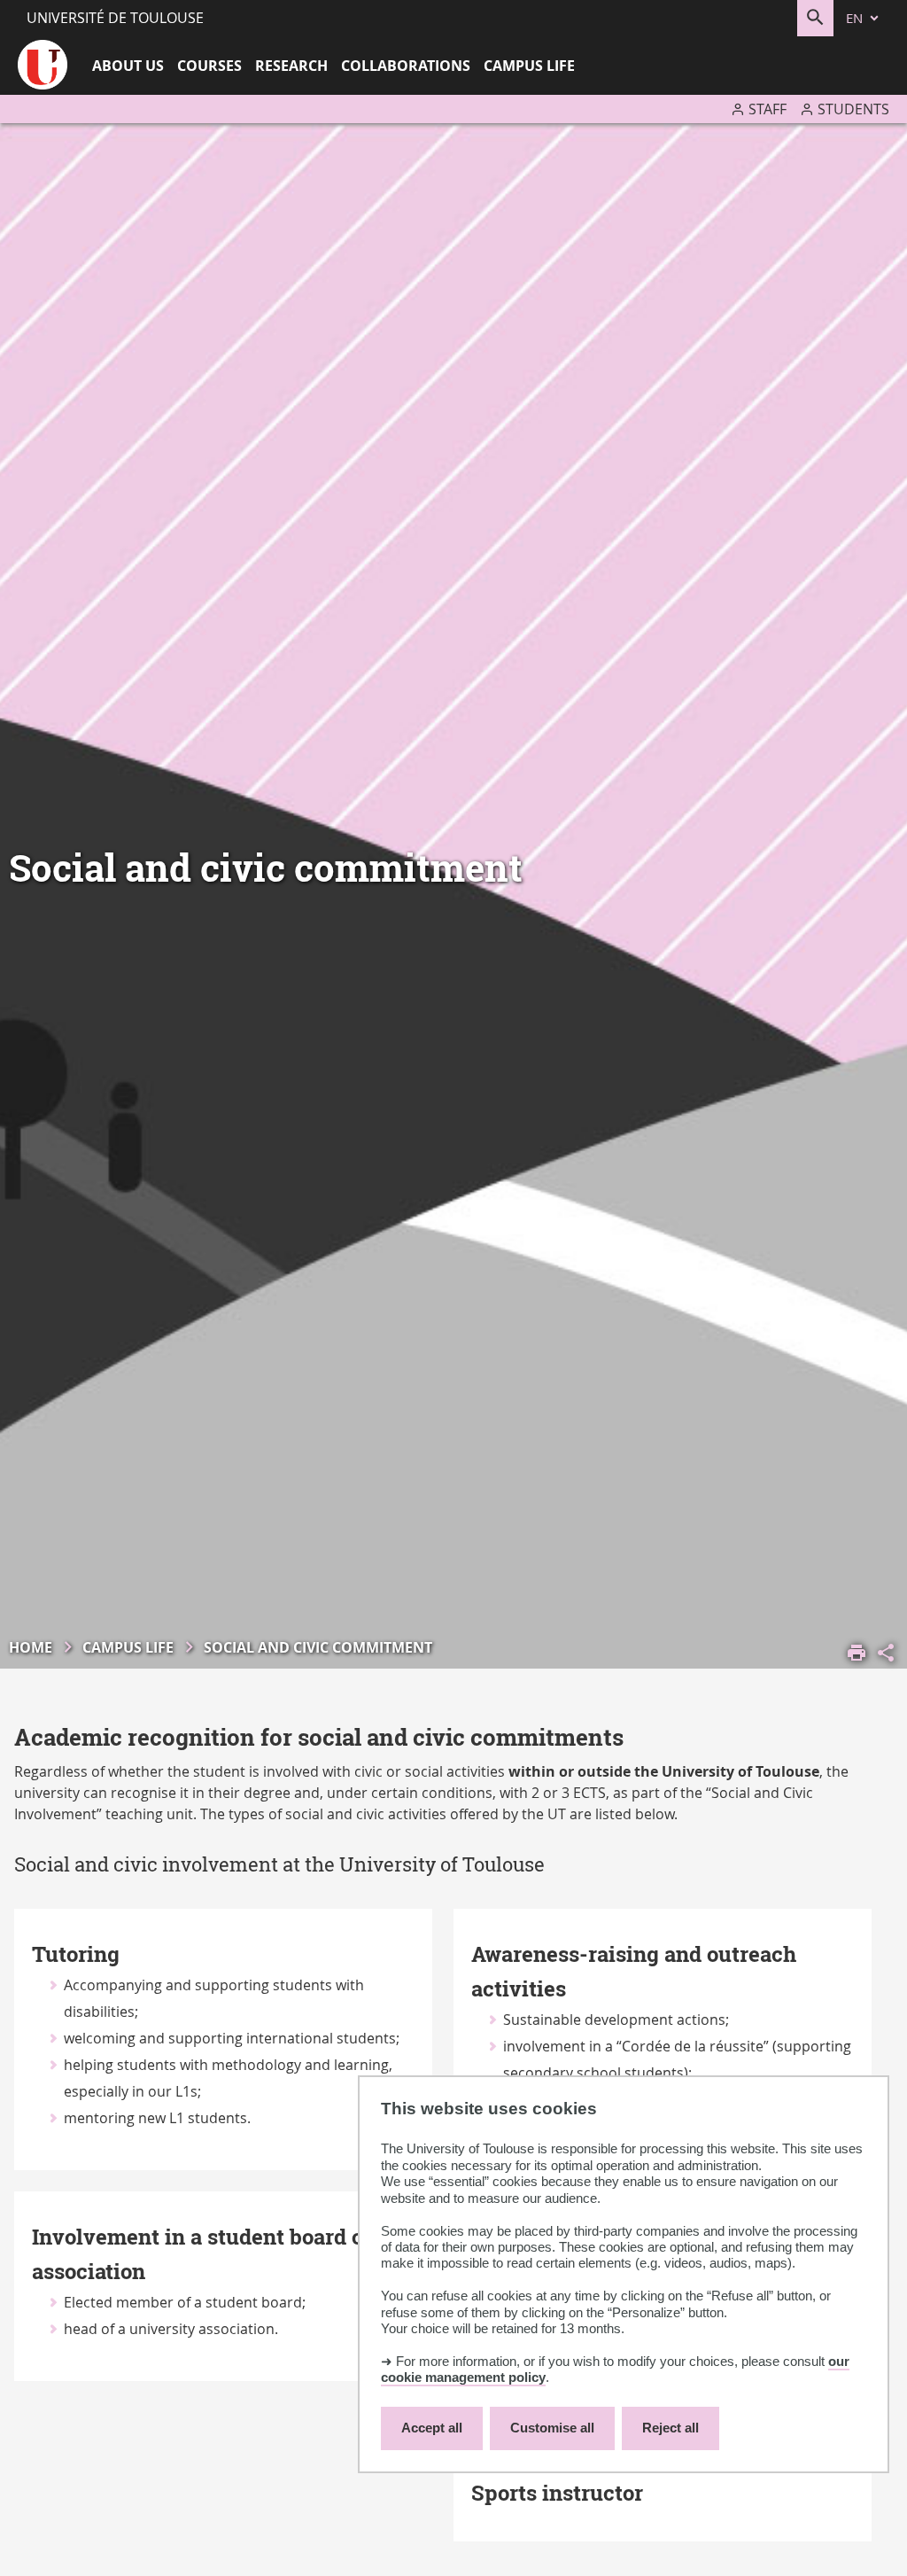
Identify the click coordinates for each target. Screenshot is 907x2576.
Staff (767, 109)
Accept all (432, 2428)
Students (853, 109)
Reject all (671, 2428)
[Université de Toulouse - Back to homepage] (43, 67)
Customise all (552, 2428)
